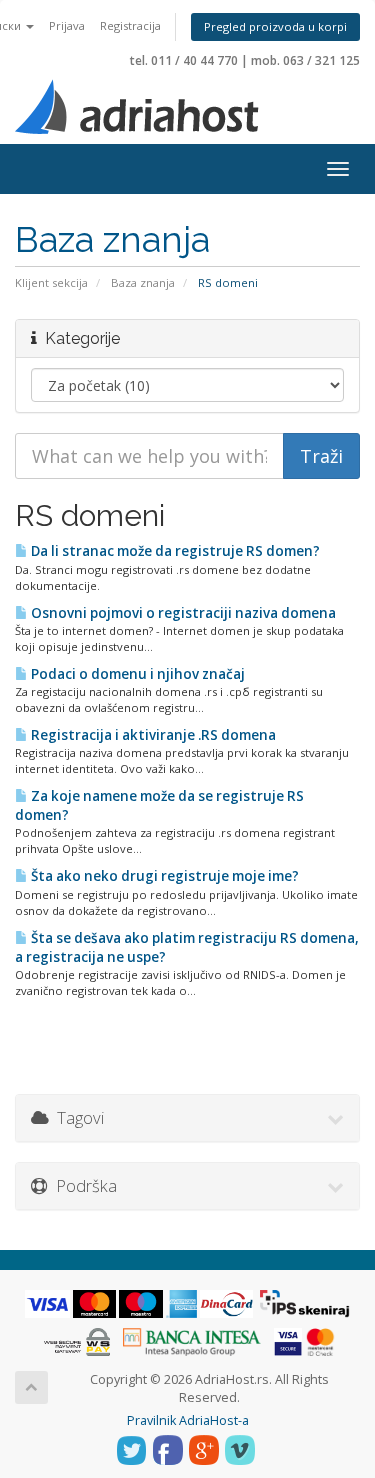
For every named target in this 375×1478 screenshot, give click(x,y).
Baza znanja (143, 282)
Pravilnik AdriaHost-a (188, 1420)
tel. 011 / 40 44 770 (184, 60)
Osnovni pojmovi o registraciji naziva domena (182, 613)
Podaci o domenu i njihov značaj (136, 674)
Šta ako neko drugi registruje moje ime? (163, 876)
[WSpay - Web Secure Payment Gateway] (77, 1340)
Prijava (67, 25)
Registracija (130, 25)
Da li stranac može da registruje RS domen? (174, 551)
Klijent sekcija (51, 282)
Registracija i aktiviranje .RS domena (152, 735)
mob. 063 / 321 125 (305, 60)
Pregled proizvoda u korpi (275, 26)
